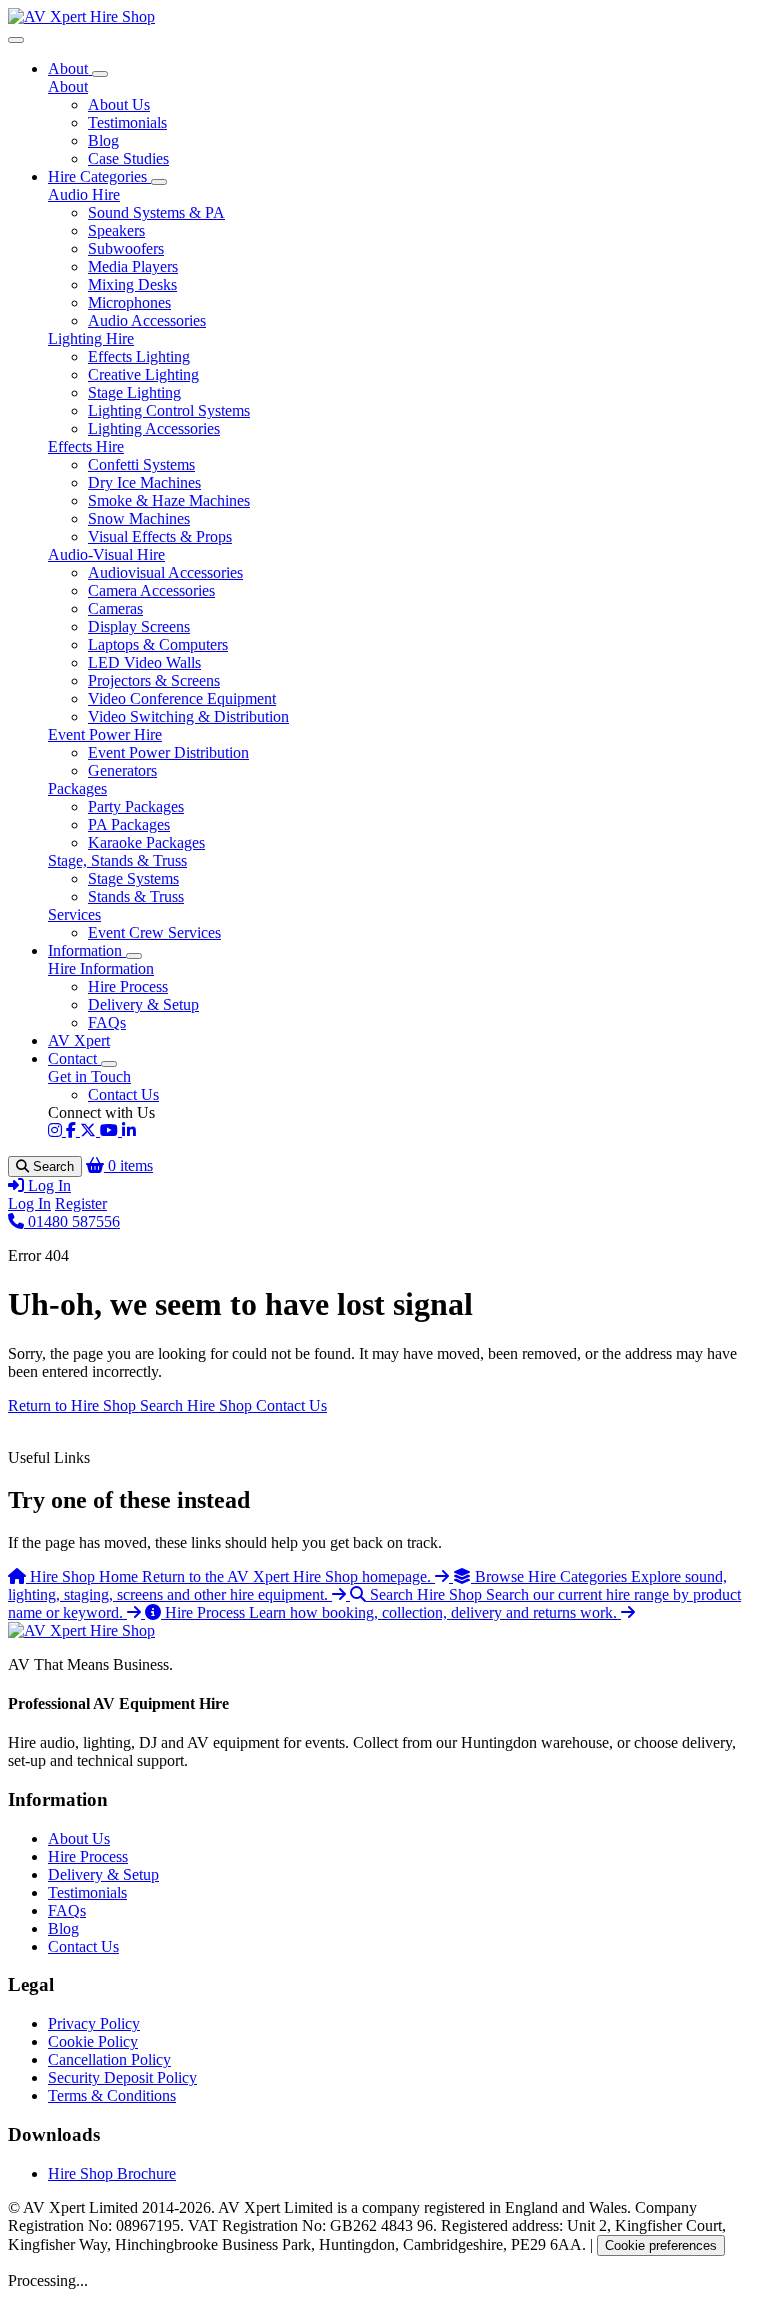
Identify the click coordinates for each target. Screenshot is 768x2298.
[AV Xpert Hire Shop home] (81, 16)
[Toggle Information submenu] (134, 956)
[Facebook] (73, 1130)
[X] (90, 1130)
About (70, 68)
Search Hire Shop (198, 1405)
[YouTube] (111, 1130)
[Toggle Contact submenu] (109, 1064)
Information (87, 950)
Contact (74, 1058)
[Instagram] (57, 1130)
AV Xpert (79, 1040)
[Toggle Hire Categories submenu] (159, 182)
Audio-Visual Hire (106, 554)
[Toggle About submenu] (100, 74)
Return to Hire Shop (74, 1405)
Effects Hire (86, 446)
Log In (29, 1203)
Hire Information (101, 968)
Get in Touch (89, 1076)
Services (74, 914)
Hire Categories (99, 176)
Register (81, 1203)
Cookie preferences (661, 2245)
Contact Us (291, 1405)
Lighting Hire (91, 338)
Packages (77, 788)
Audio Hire (84, 194)
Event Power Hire (105, 734)
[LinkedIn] (129, 1130)
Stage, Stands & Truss (117, 860)
